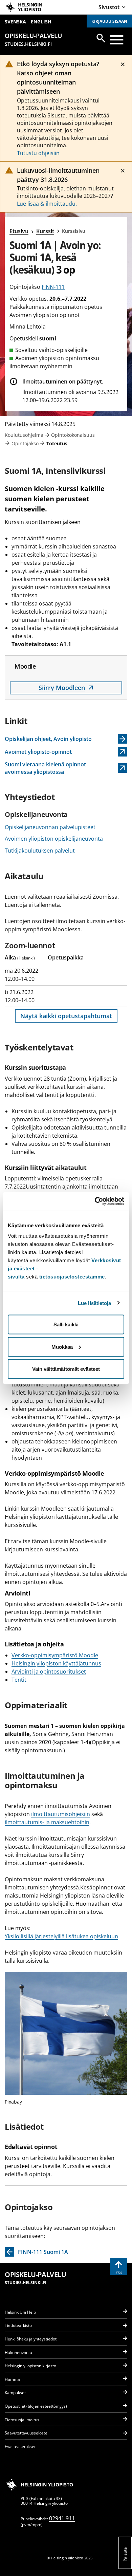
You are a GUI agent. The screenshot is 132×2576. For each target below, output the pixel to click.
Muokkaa (62, 1347)
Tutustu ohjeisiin (38, 153)
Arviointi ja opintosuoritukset (49, 1672)
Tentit (19, 1680)
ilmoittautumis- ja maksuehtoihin (47, 1822)
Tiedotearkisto (18, 2325)
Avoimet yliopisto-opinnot (40, 752)
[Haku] (101, 38)
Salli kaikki (66, 1324)
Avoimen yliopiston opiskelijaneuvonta (54, 839)
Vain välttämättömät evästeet (66, 1369)
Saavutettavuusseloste (26, 2433)
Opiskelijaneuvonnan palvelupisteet (50, 827)
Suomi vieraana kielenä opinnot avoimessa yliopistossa (45, 768)
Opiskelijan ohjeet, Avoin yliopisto (48, 739)
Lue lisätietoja (95, 1303)
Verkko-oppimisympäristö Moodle (55, 1655)
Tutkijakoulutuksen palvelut (40, 851)
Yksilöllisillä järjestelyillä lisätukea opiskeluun (61, 1936)
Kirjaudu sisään (109, 21)
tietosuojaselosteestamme (72, 1277)
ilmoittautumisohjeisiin (61, 1814)
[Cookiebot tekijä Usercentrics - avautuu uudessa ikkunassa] (95, 1201)
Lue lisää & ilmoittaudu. (47, 204)
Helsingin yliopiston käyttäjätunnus (56, 1663)
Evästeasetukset (20, 2447)
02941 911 (62, 2518)
